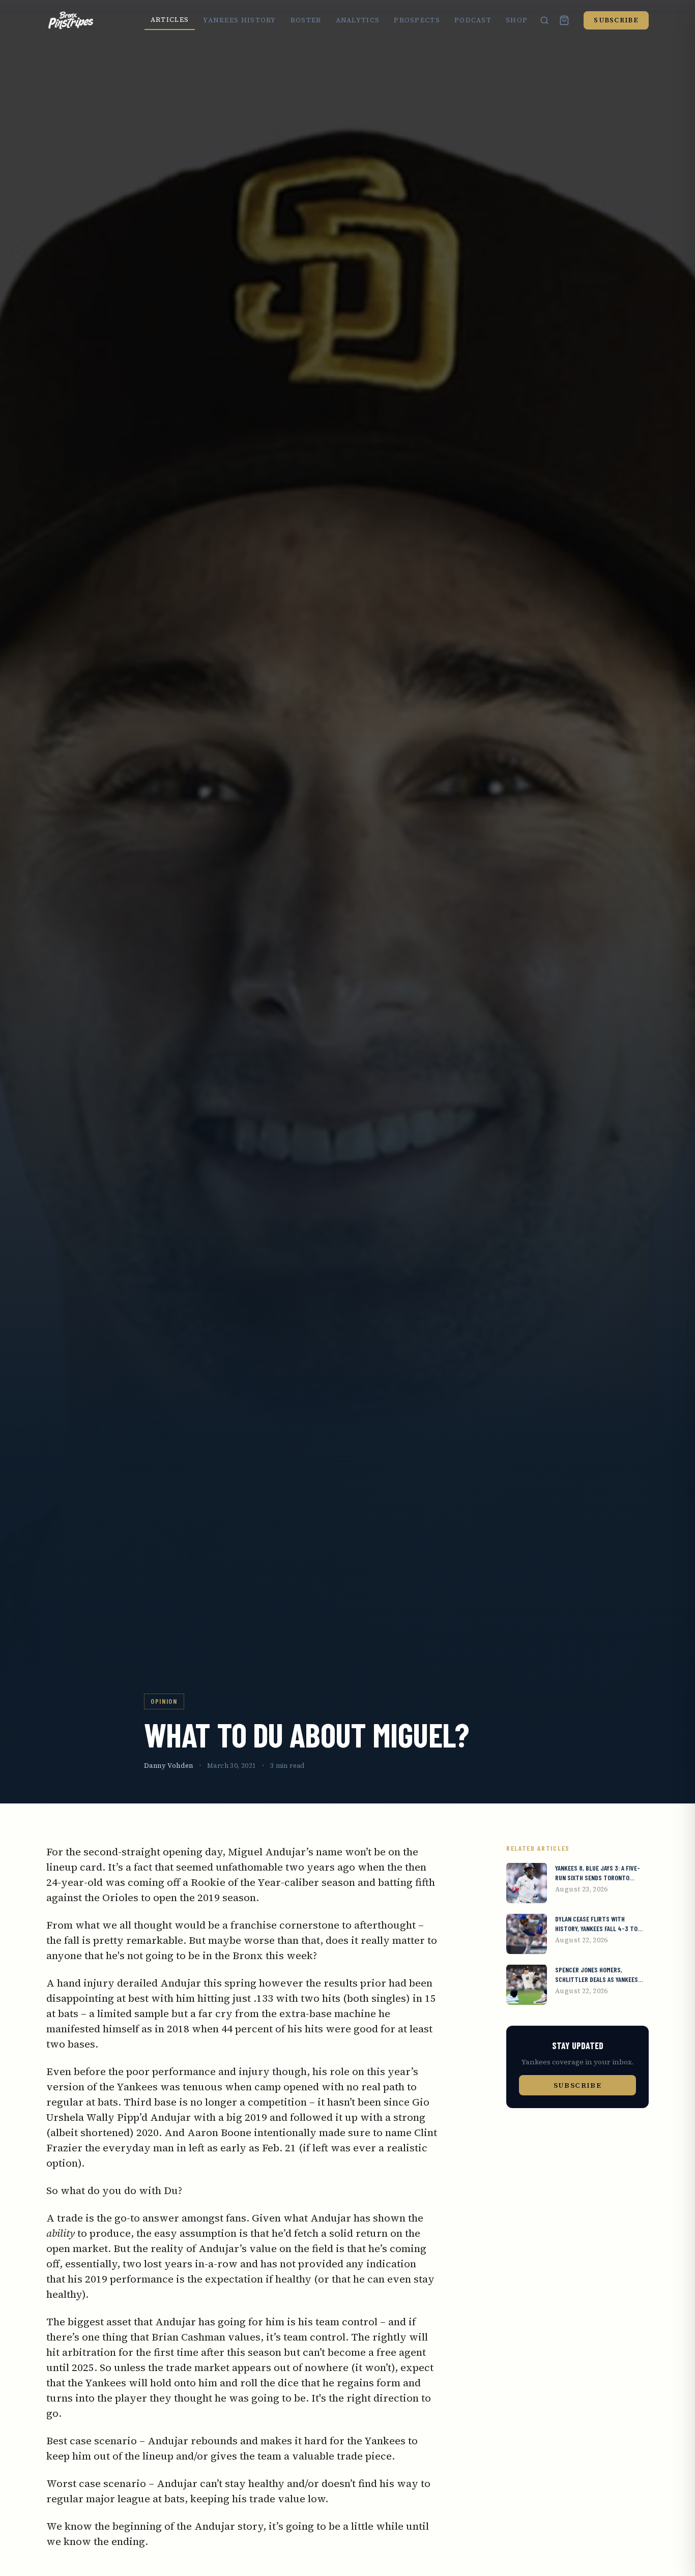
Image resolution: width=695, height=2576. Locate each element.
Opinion (164, 1701)
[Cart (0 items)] (564, 20)
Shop (517, 20)
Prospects (417, 20)
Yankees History (240, 20)
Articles (170, 20)
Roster (306, 20)
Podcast (473, 20)
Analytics (358, 20)
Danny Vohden (169, 1766)
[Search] (544, 20)
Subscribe (616, 20)
